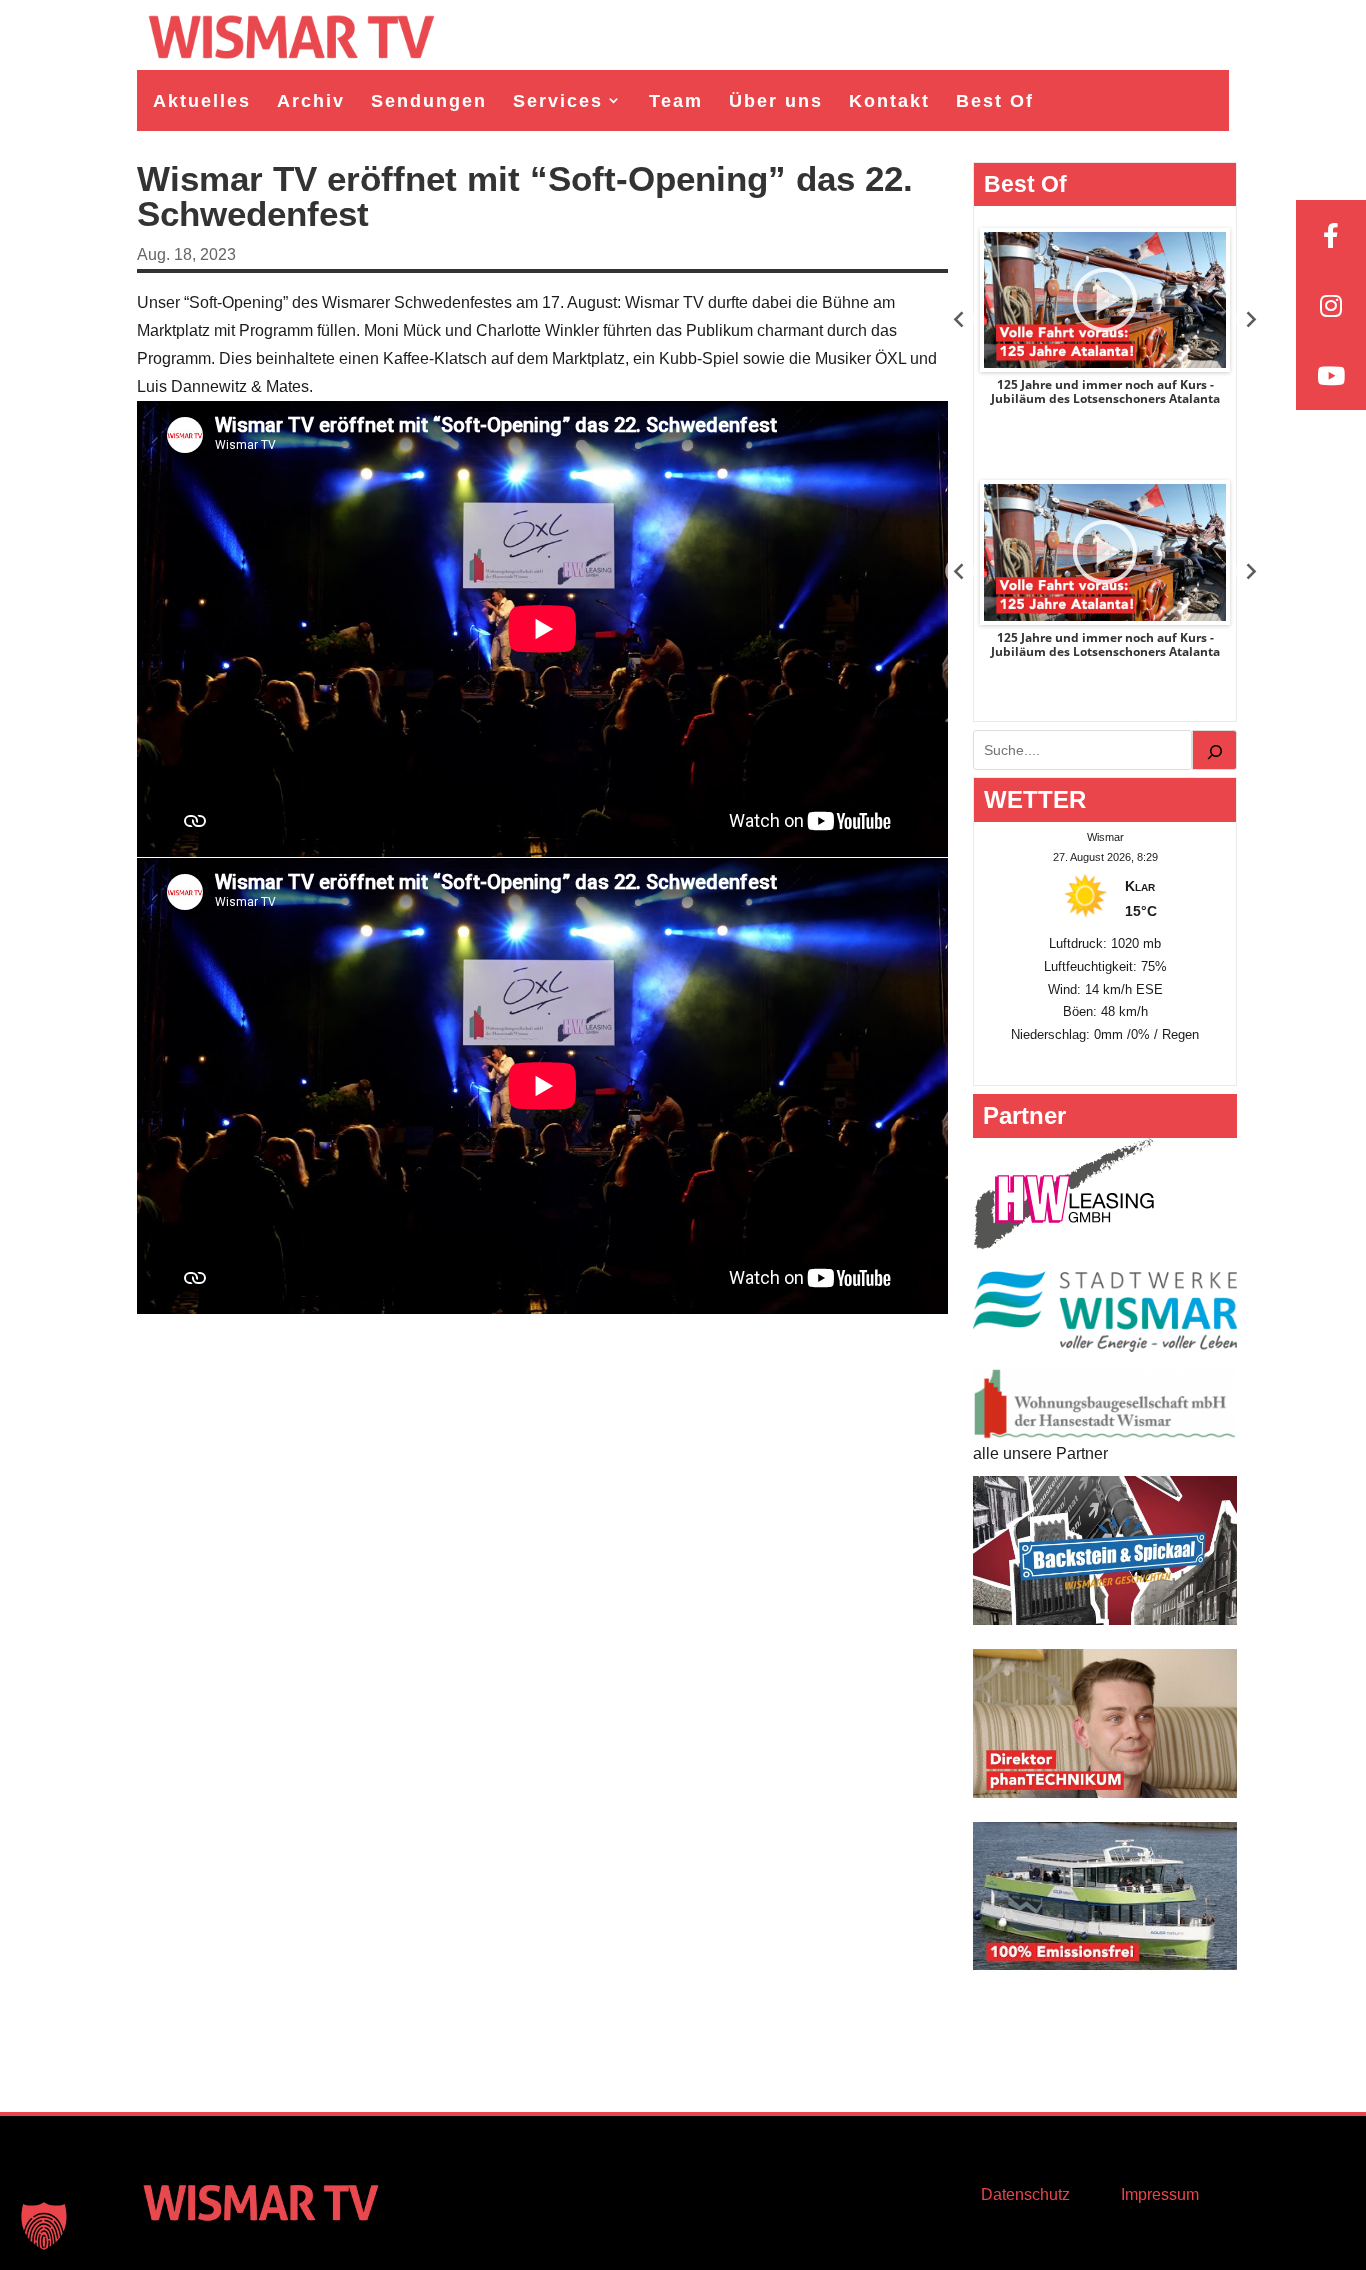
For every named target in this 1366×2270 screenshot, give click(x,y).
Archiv (311, 101)
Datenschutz (1025, 2194)
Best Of (995, 101)
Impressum (1160, 2194)
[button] (44, 2226)
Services (558, 101)
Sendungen (429, 101)
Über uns (776, 101)
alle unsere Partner (1040, 1453)
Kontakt (889, 101)
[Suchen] (1215, 750)
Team (676, 101)
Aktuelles (202, 101)
